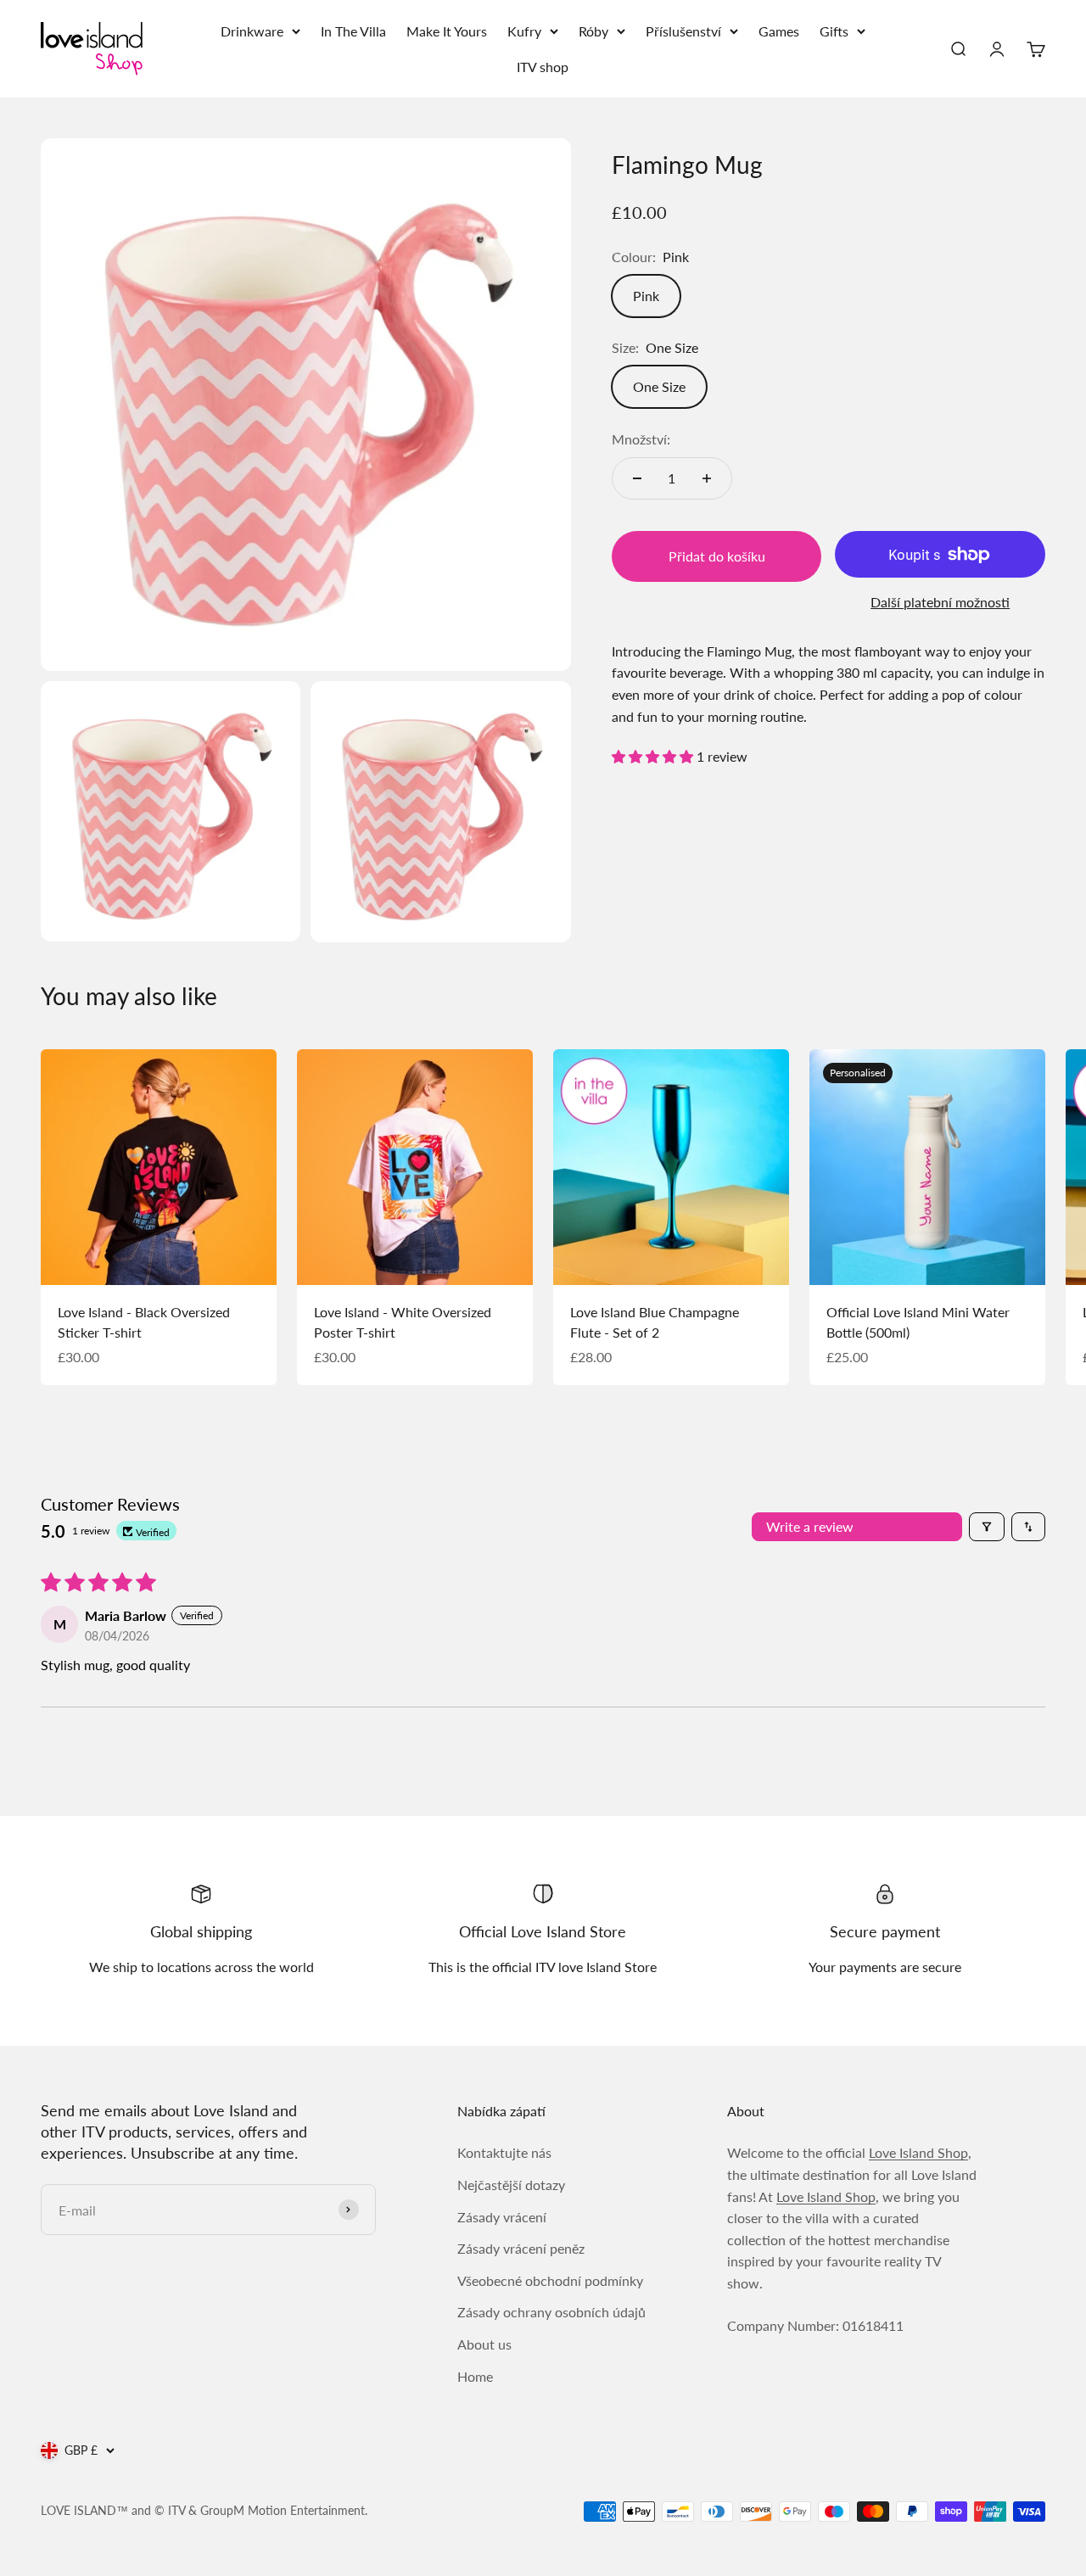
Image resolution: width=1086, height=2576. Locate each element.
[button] (654, 756)
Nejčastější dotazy (511, 2185)
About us (484, 2344)
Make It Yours (447, 31)
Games (779, 31)
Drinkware (252, 31)
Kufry (524, 31)
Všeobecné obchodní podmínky (550, 2280)
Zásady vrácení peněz (521, 2248)
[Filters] (987, 1527)
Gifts (834, 31)
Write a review (810, 1526)
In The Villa (353, 31)
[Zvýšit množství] (707, 478)
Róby (593, 31)
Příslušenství (683, 31)
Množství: (641, 439)
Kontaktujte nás (504, 2152)
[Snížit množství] (637, 478)
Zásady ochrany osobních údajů (551, 2312)
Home (475, 2376)
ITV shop (543, 67)
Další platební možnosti (940, 602)
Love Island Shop (918, 2152)
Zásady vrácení (502, 2217)
